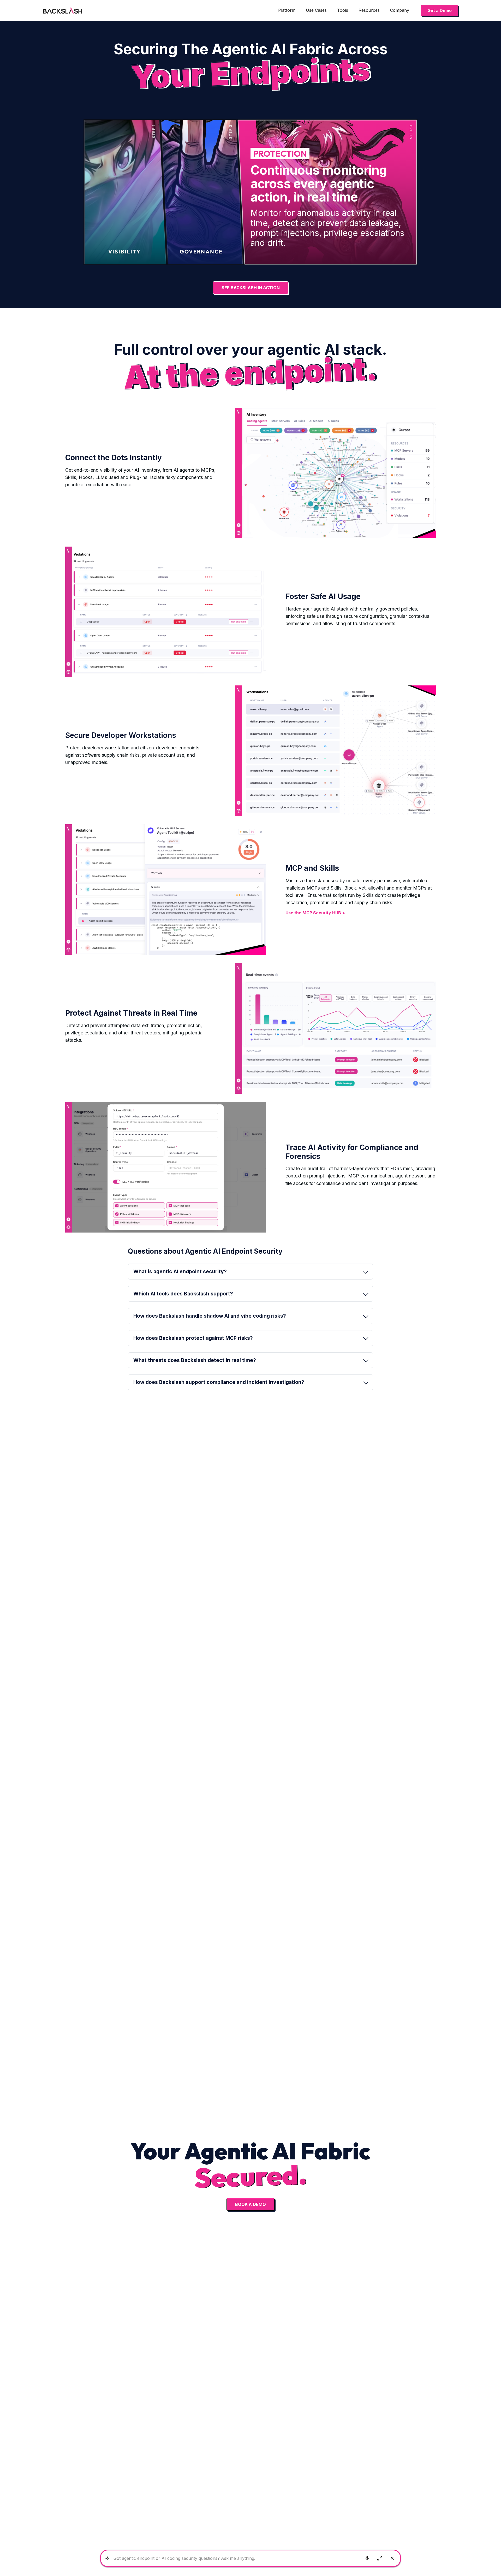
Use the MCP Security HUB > (315, 913)
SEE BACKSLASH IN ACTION (251, 288)
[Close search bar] (392, 2558)
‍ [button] (193, 1338)
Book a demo (250, 2204)
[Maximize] (380, 2558)
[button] (287, 10)
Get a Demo (440, 10)
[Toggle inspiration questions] (107, 2558)
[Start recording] (367, 2558)
